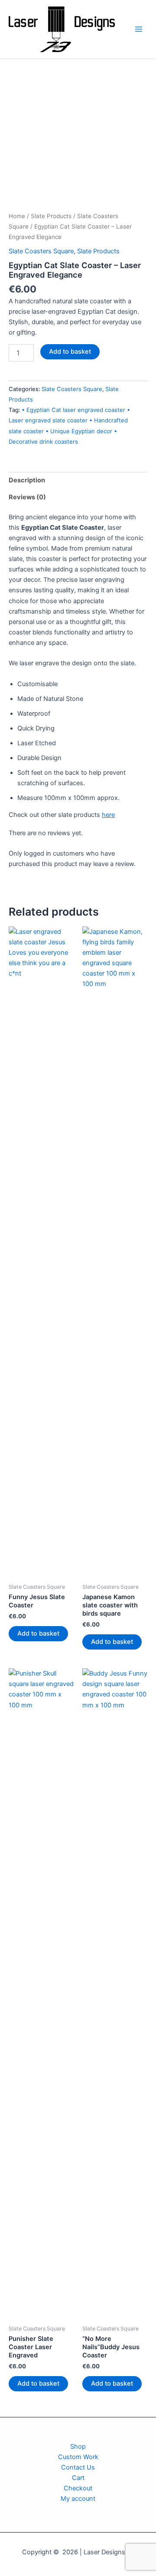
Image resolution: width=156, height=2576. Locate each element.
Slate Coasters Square (41, 251)
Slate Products (51, 216)
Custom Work (78, 2457)
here (108, 815)
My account (78, 2499)
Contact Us (78, 2467)
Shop (78, 2447)
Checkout (78, 2488)
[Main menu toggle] (139, 29)
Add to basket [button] (38, 1633)
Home (17, 216)
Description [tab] (27, 480)
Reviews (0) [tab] (27, 497)
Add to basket (70, 352)
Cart (78, 2478)
